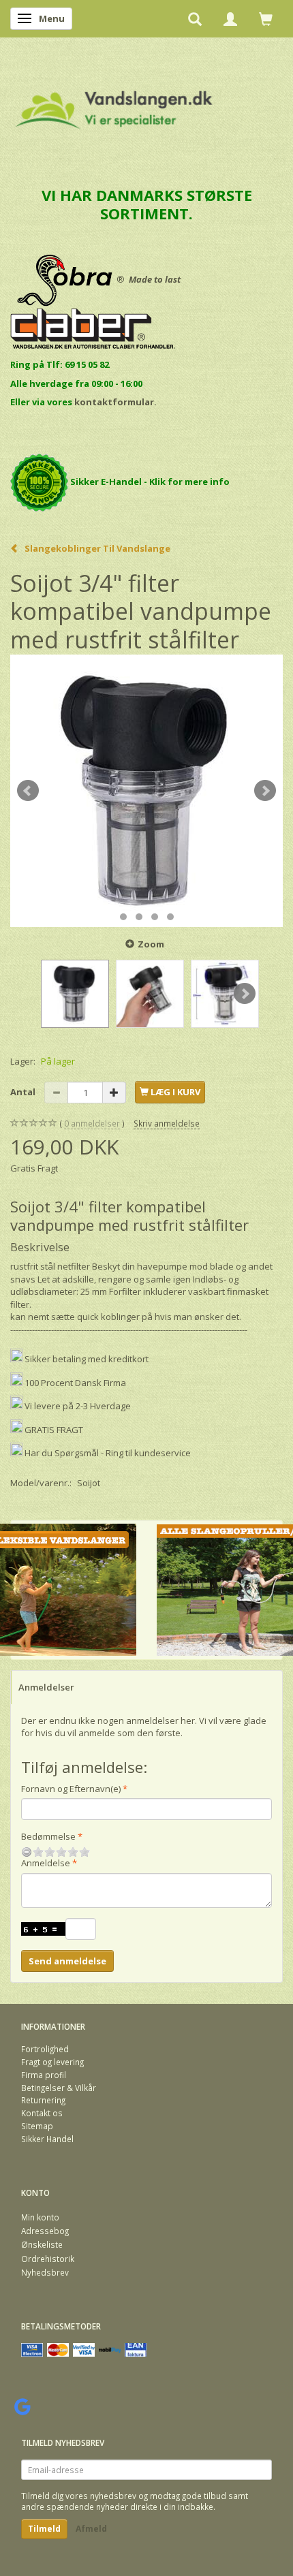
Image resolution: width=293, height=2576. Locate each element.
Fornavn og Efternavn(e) (71, 1789)
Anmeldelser (46, 1687)
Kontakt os (42, 2113)
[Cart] (266, 18)
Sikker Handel (47, 2139)
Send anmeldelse (67, 1961)
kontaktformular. (115, 402)
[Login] (230, 18)
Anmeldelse (46, 1863)
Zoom (151, 944)
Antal (24, 1092)
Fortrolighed (45, 2049)
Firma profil (44, 2075)
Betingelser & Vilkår (59, 2088)
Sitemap (37, 2126)
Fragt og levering (52, 2062)
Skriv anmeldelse (167, 1123)
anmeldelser (92, 1123)
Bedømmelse (48, 1836)
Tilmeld (44, 2529)
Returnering (43, 2100)
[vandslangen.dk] (114, 104)
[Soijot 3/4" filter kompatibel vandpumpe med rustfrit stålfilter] (146, 791)
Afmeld (91, 2529)
